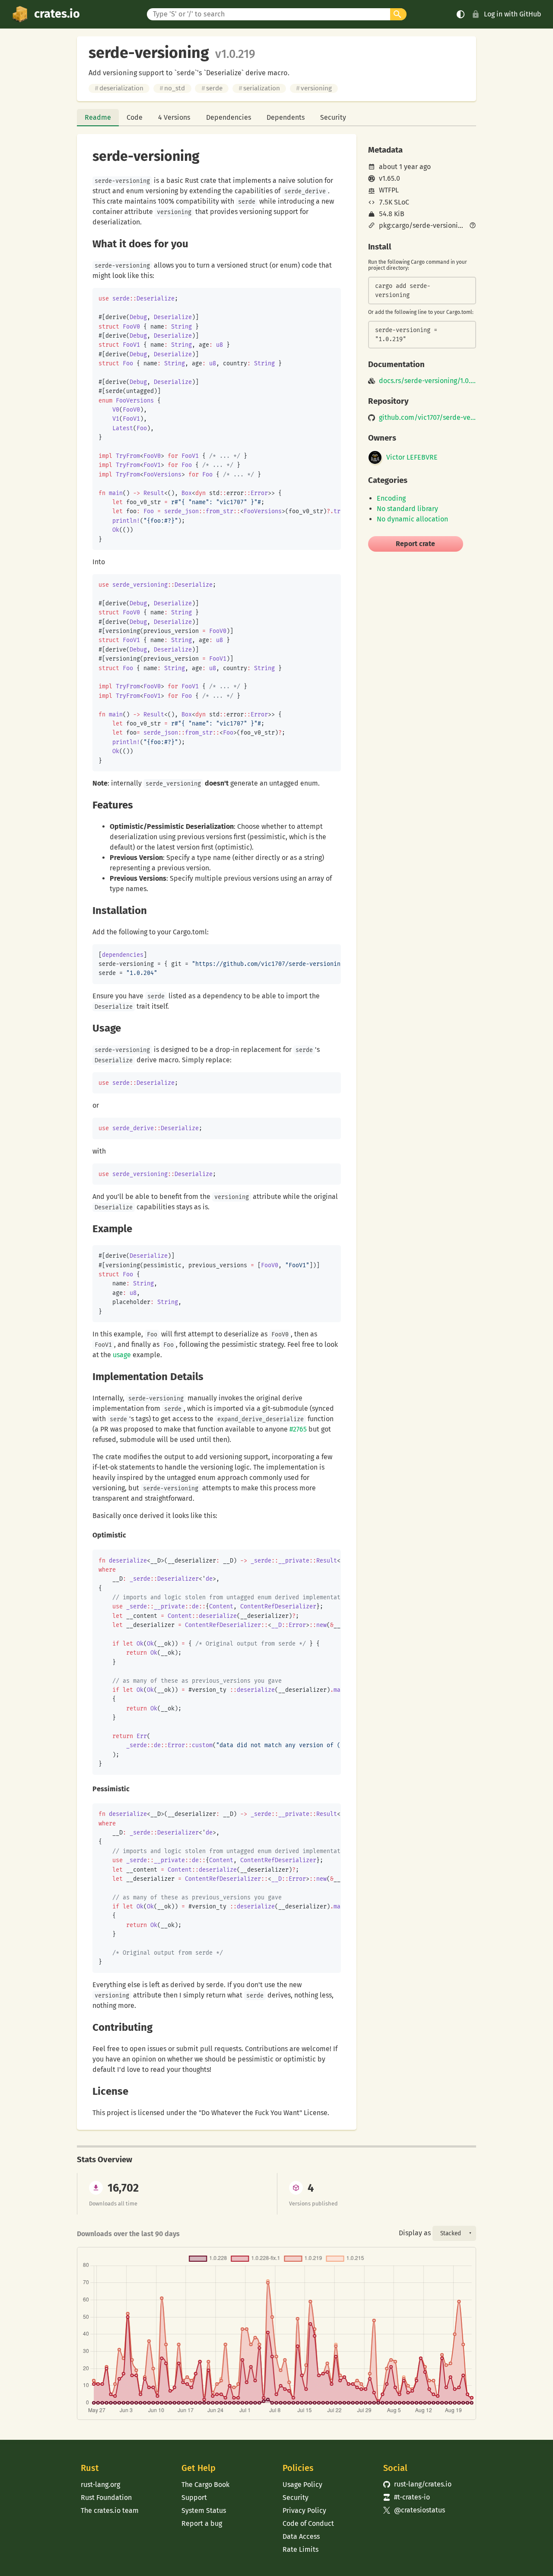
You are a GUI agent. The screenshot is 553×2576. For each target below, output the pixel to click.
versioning (314, 88)
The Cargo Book (205, 2485)
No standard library (407, 509)
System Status (204, 2510)
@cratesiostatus (414, 2510)
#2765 (298, 1429)
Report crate (415, 544)
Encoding (391, 498)
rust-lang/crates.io (417, 2484)
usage (122, 1355)
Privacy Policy (304, 2510)
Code (135, 117)
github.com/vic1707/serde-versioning (427, 418)
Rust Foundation (106, 2498)
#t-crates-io (407, 2497)
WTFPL (389, 190)
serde (212, 88)
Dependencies (229, 117)
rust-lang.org (100, 2485)
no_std (172, 88)
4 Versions (174, 117)
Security (333, 117)
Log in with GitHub (513, 14)
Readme (98, 117)
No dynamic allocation (412, 519)
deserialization (119, 88)
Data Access (301, 2536)
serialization (259, 88)
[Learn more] (473, 226)
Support (194, 2498)
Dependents (286, 117)
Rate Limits (300, 2549)
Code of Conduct (308, 2523)
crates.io (57, 14)
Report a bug (202, 2523)
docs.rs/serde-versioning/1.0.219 (427, 381)
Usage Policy (302, 2485)
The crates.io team (110, 2510)
